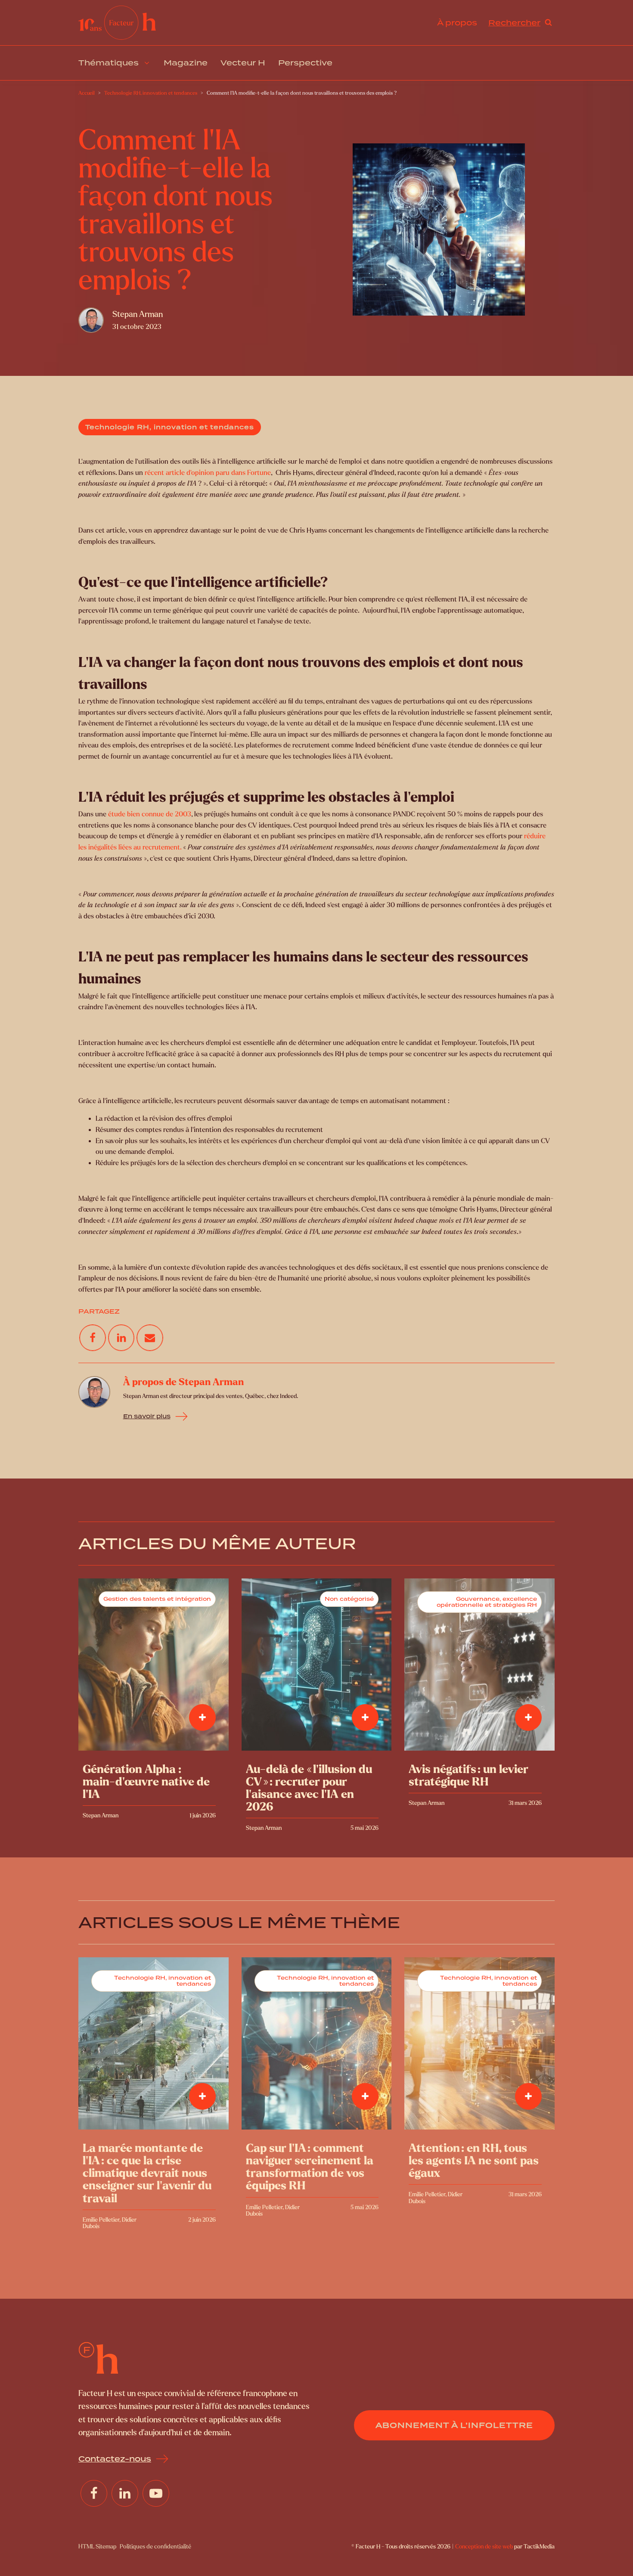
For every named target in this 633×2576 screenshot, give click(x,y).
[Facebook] (93, 1338)
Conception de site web (484, 2547)
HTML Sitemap (97, 2547)
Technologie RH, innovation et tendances (170, 427)
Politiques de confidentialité (155, 2547)
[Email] (150, 1338)
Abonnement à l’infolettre (454, 2425)
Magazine (186, 63)
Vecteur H (243, 63)
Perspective (305, 63)
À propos (457, 23)
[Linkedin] (121, 1338)
